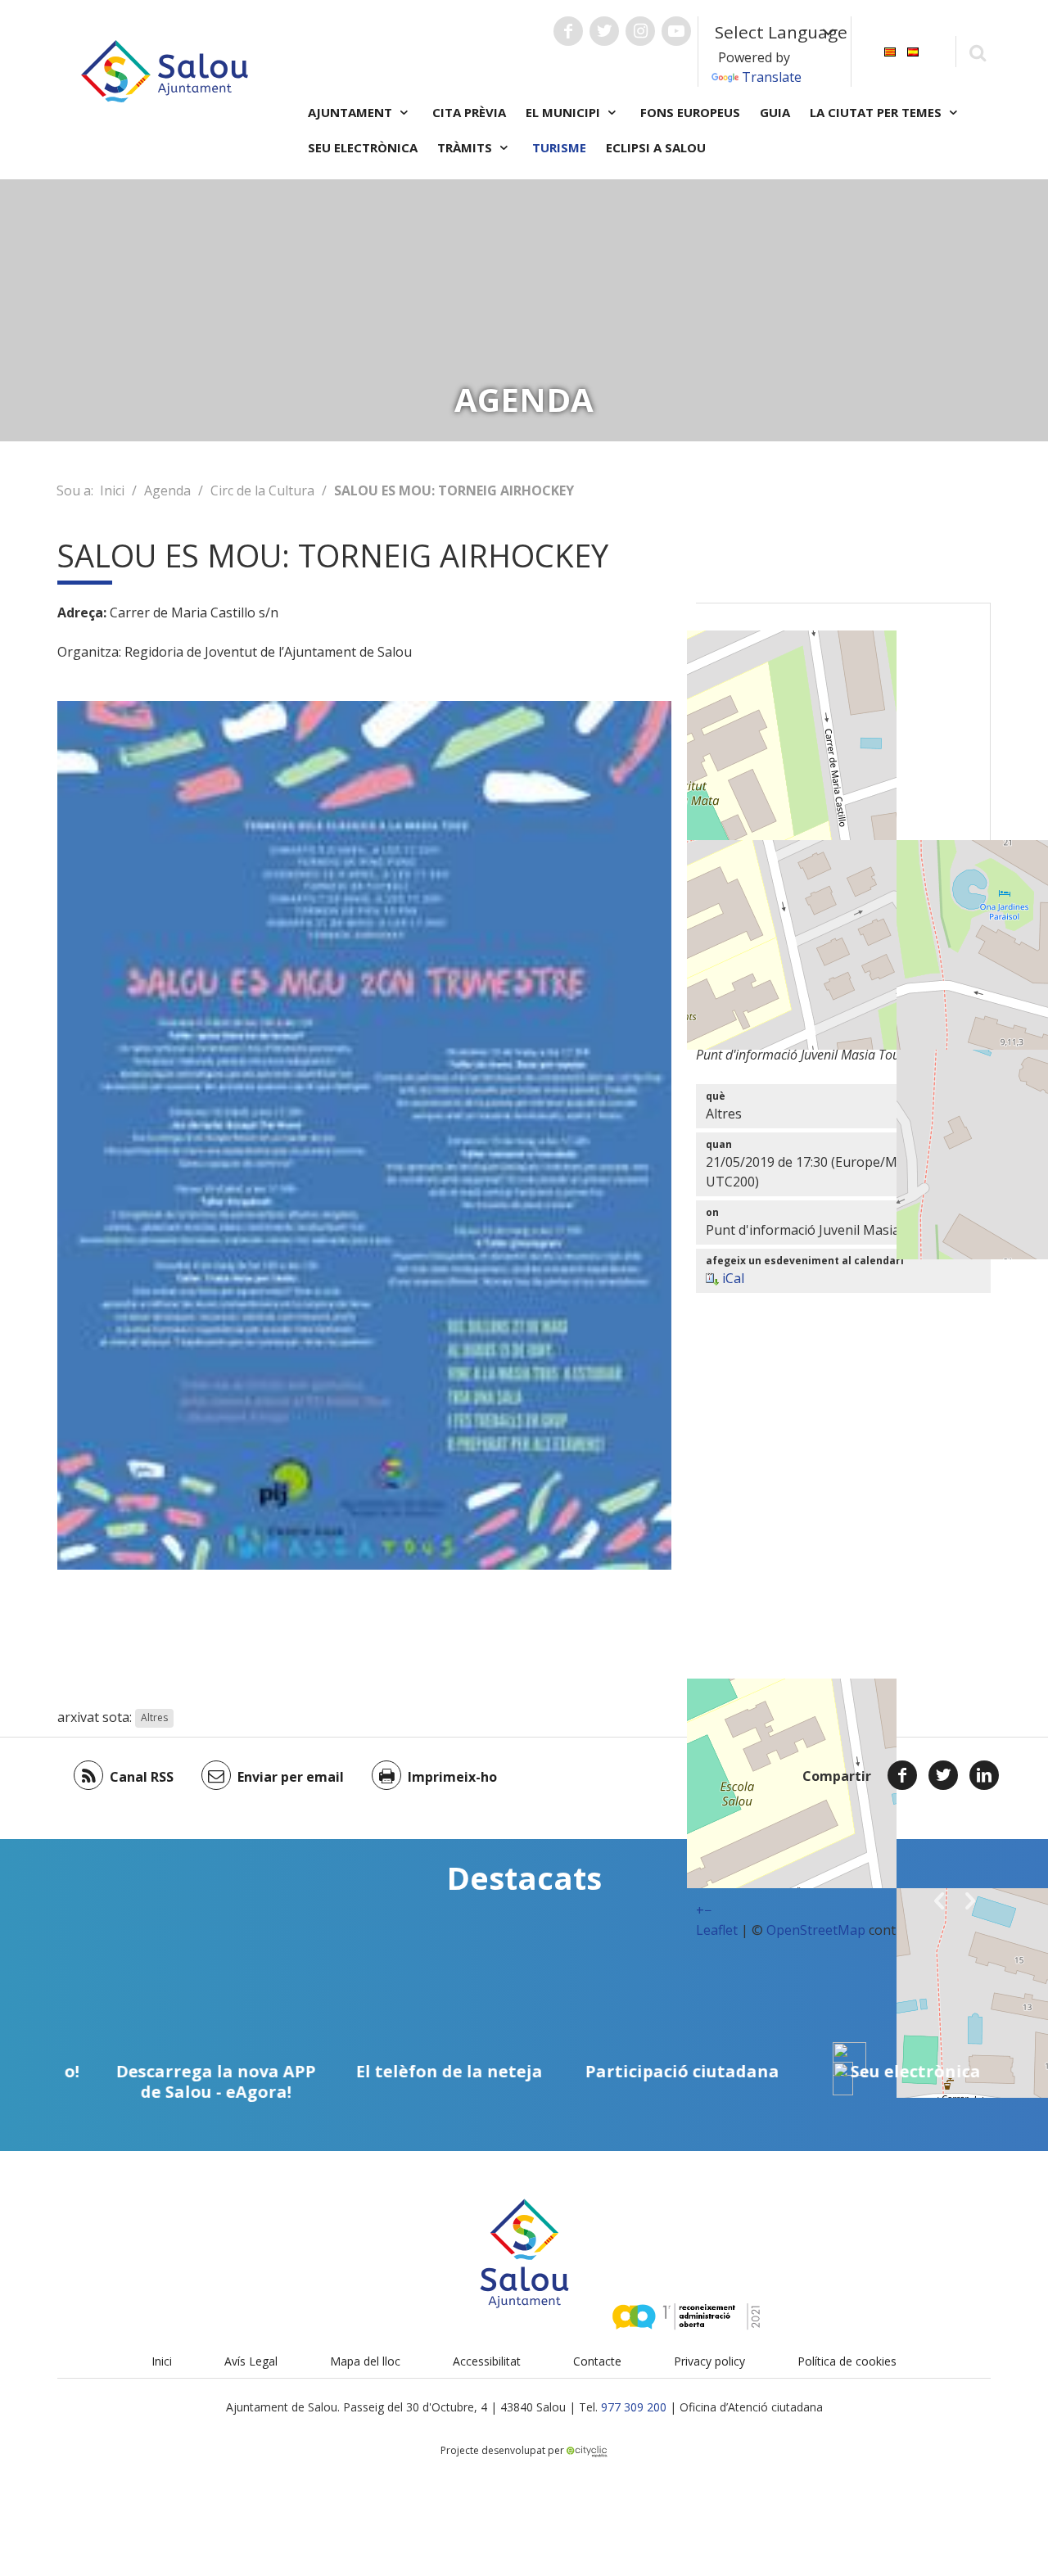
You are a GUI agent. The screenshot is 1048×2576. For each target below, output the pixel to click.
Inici (112, 490)
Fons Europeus (690, 112)
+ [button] (700, 1910)
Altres (154, 1718)
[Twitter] (943, 1775)
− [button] (708, 1910)
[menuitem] (890, 50)
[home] (165, 70)
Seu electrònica (363, 147)
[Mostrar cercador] (977, 52)
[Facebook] (902, 1775)
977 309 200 (634, 2407)
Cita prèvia (469, 112)
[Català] (890, 50)
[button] (939, 1900)
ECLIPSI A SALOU (656, 147)
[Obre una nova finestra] (568, 31)
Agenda (167, 490)
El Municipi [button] (565, 112)
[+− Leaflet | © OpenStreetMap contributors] (843, 807)
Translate (772, 77)
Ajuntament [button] (352, 112)
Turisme (559, 147)
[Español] (913, 50)
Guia (775, 112)
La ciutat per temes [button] (877, 112)
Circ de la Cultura (262, 490)
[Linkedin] (984, 1775)
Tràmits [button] (466, 147)
